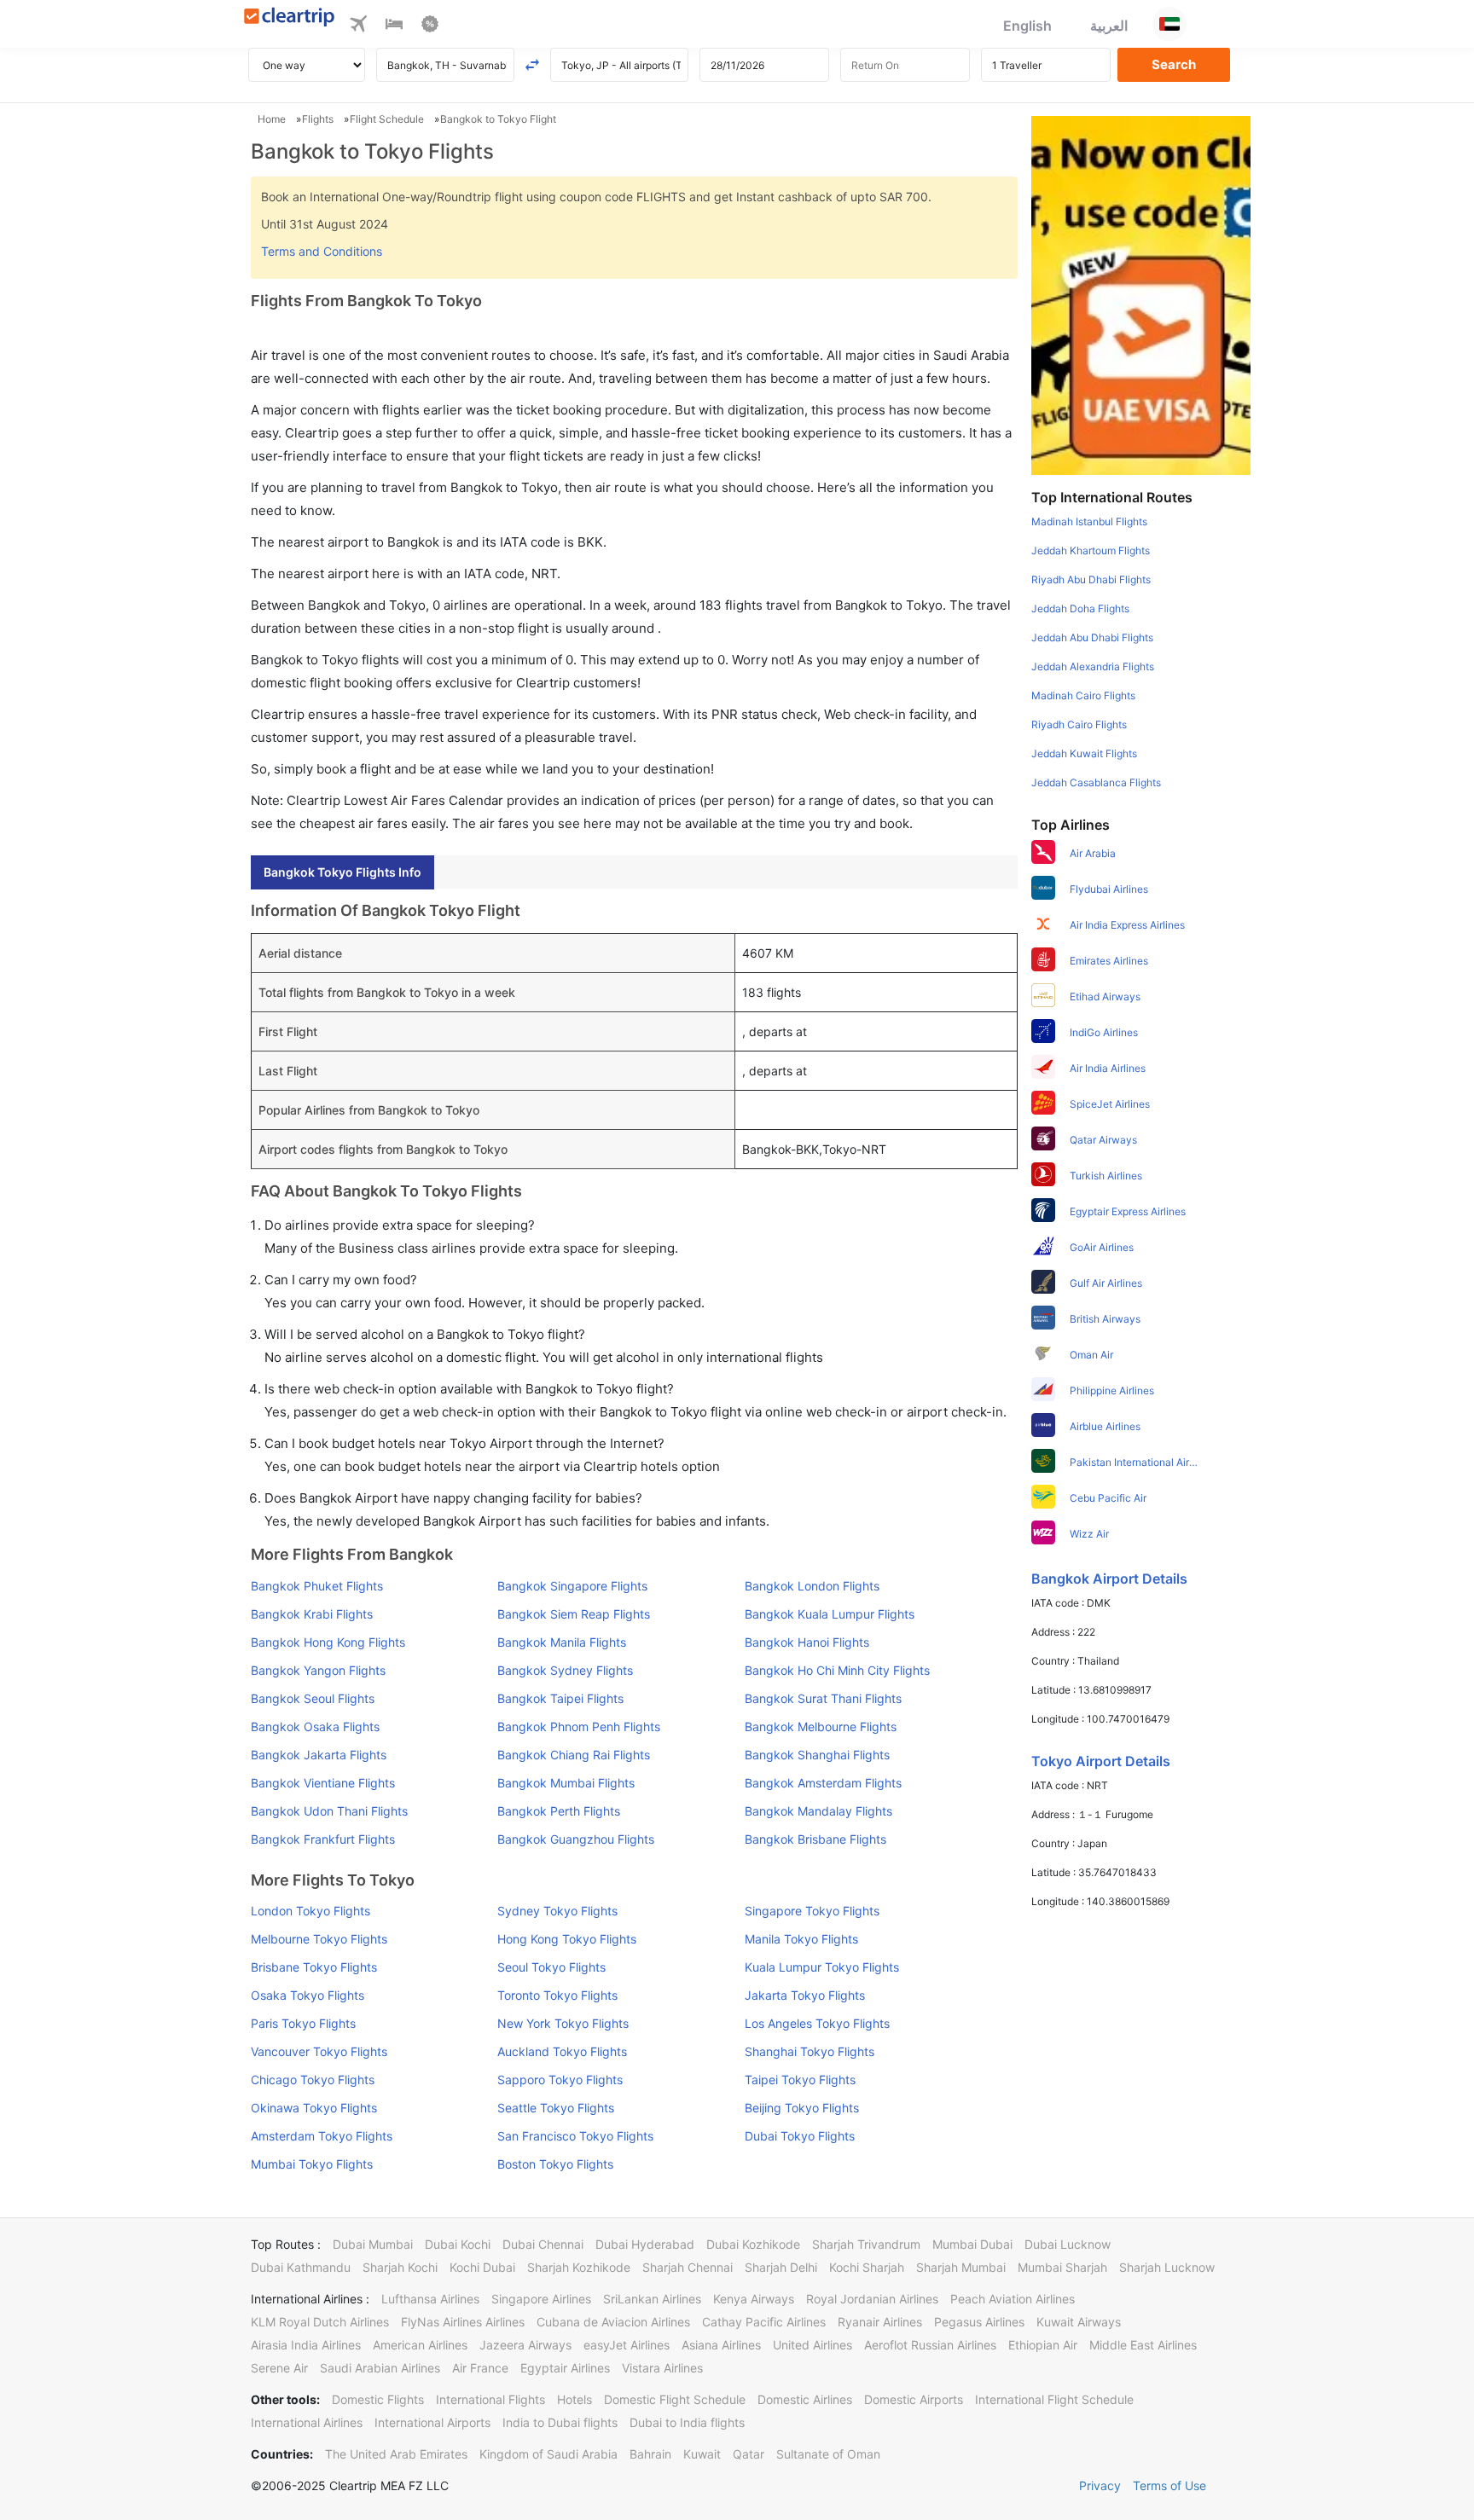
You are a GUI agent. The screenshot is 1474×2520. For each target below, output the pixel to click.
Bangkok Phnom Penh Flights (579, 1726)
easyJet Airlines (627, 2345)
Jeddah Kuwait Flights (1084, 753)
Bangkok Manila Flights (562, 1642)
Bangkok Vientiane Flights (323, 1783)
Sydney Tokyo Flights (557, 1911)
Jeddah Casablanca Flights (1096, 782)
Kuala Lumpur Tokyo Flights (822, 1967)
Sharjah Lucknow (1167, 2267)
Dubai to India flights (687, 2422)
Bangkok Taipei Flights (560, 1698)
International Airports (432, 2422)
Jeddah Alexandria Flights (1093, 666)
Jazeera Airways (525, 2345)
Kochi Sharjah (867, 2267)
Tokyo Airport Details (1101, 1761)
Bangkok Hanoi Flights (807, 1642)
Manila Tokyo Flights (801, 1939)
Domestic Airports (914, 2399)
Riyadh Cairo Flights (1079, 724)
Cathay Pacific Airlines (764, 2322)
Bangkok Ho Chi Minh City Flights (837, 1670)
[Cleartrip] (290, 18)
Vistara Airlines (662, 2368)
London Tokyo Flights (310, 1911)
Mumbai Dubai (972, 2244)
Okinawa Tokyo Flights (314, 2108)
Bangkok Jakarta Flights (319, 1755)
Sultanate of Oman (828, 2454)
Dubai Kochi (458, 2244)
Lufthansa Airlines (430, 2299)
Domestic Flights (378, 2399)
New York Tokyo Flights (563, 2023)
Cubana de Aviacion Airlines (613, 2322)
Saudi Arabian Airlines (380, 2368)
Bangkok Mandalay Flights (818, 1811)
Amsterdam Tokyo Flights (322, 2136)
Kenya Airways (754, 2299)
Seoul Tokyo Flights (551, 1967)
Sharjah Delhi (781, 2267)
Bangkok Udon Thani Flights (329, 1811)
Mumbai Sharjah (1062, 2267)
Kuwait (702, 2454)
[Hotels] (394, 26)
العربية (1109, 26)
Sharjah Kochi (400, 2267)
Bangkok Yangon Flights (318, 1670)
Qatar (749, 2454)
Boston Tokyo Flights (555, 2164)
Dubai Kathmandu (301, 2267)
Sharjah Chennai (688, 2267)
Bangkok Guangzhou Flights (576, 1839)
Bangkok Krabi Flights (312, 1614)
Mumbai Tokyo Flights (312, 2164)
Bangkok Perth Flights (559, 1811)
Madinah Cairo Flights (1083, 695)
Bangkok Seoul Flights (313, 1698)
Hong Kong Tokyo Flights (567, 1939)
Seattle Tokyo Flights (556, 2108)
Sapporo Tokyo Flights (560, 2080)
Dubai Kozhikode (753, 2244)
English (1027, 26)
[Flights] (358, 26)
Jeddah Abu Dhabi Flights (1092, 637)
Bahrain (650, 2454)
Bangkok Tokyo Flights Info (342, 872)
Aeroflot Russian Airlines (930, 2345)
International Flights (490, 2399)
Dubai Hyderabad (645, 2244)
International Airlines (307, 2422)
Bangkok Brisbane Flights (815, 1839)
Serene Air (279, 2368)
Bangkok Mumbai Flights (566, 1783)
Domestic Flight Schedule (675, 2399)
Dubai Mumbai (373, 2244)
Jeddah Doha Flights (1080, 608)
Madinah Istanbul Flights (1089, 521)
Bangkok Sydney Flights (565, 1670)
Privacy (1100, 2485)
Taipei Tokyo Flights (800, 2080)
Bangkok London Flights (812, 1586)
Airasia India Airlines (306, 2345)
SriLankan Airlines (652, 2299)
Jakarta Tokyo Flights (805, 1995)
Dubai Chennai (543, 2244)
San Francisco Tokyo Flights (575, 2136)
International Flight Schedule (1054, 2399)
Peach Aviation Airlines (1013, 2299)
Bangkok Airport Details (1109, 1579)
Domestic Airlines (805, 2399)
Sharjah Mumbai (961, 2267)
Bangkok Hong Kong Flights (328, 1642)
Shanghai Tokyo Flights (810, 2051)
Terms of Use (1169, 2485)
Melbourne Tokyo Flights (319, 1939)
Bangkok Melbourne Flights (821, 1726)
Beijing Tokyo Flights (802, 2108)
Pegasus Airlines (979, 2322)
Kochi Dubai (482, 2267)
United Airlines (812, 2345)
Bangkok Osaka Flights (315, 1726)
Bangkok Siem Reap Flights (574, 1614)
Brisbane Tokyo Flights (314, 1967)
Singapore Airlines (541, 2299)
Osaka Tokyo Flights (308, 1995)
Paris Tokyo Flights (303, 2023)
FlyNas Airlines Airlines (463, 2322)
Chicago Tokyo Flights (313, 2080)
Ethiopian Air (1043, 2345)
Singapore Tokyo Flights (812, 1911)
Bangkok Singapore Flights (572, 1586)
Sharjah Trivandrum (866, 2244)
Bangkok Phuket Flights (317, 1586)
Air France (480, 2368)
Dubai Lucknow (1068, 2244)
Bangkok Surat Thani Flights (823, 1698)
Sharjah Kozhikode (579, 2267)
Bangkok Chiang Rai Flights (574, 1755)
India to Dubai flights (560, 2422)
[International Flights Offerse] (430, 26)
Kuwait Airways (1079, 2322)
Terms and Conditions (322, 251)
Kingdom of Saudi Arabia (548, 2454)
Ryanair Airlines (880, 2322)
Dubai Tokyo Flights (800, 2136)
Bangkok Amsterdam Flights (823, 1783)
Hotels (575, 2399)
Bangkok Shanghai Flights (817, 1755)
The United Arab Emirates (396, 2454)
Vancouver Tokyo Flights (319, 2051)
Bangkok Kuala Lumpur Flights (830, 1614)
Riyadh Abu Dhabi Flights (1091, 579)
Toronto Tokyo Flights (557, 1995)
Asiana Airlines (721, 2345)
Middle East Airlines (1143, 2345)
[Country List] (1169, 24)
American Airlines (420, 2345)
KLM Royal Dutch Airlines (320, 2322)
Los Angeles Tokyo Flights (817, 2023)
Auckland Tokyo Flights (562, 2051)
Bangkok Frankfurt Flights (323, 1839)
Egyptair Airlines (565, 2368)
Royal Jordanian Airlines (872, 2299)
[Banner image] (1141, 294)
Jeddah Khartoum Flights (1091, 550)
